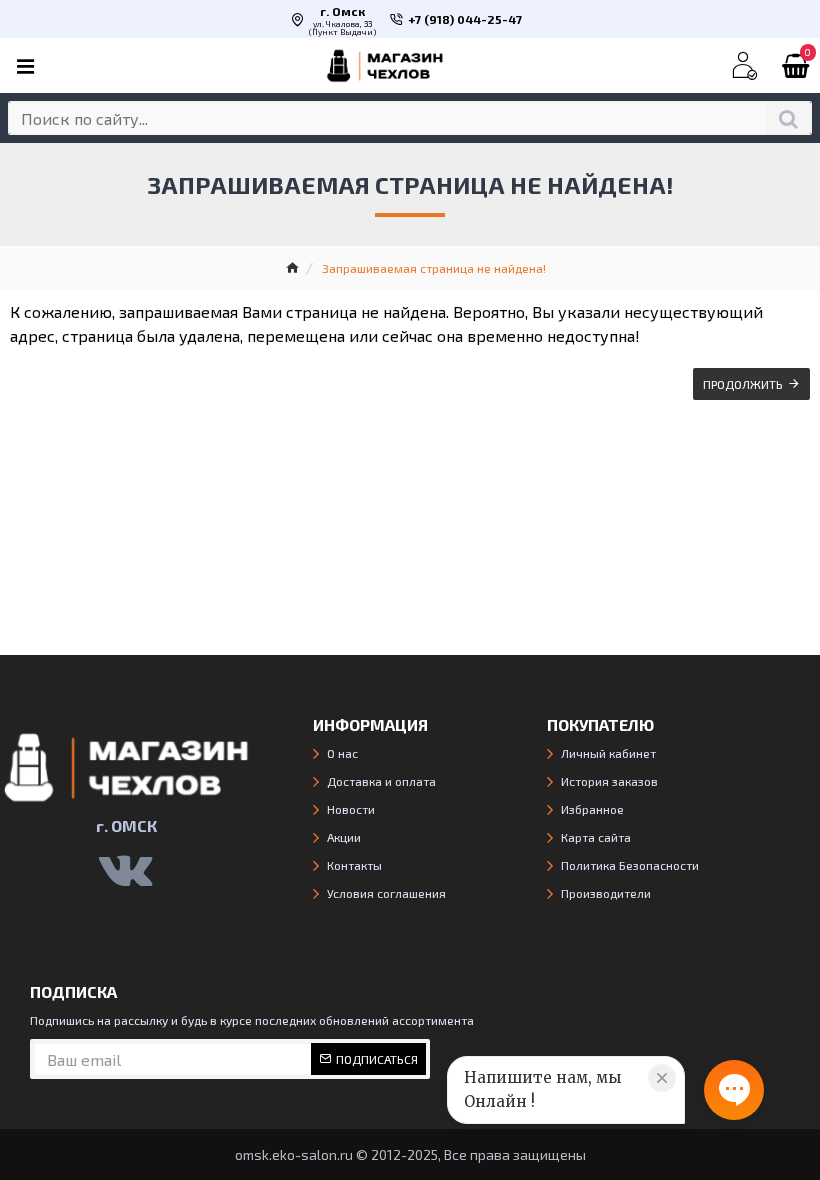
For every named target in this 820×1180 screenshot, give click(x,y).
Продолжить (743, 384)
